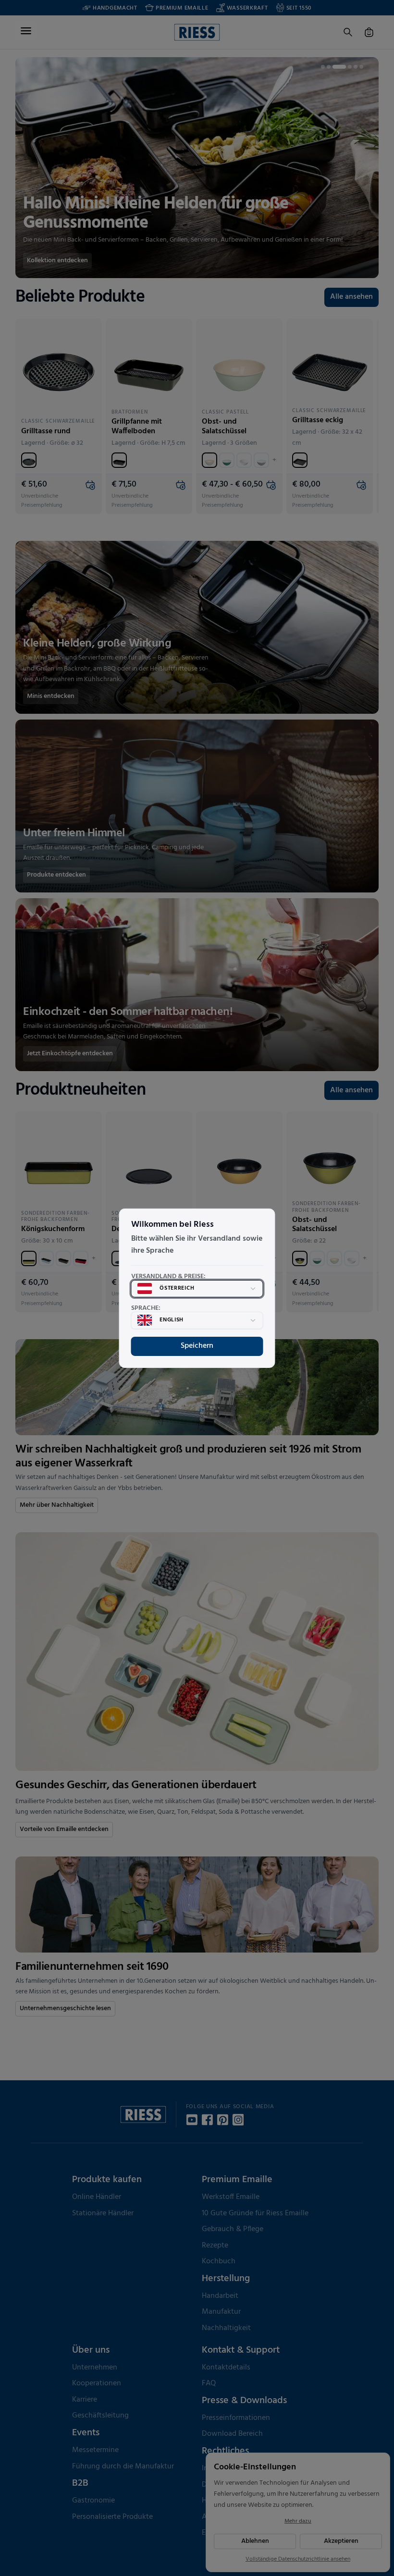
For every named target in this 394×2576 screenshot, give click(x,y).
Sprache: (146, 1308)
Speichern (197, 1346)
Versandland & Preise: (168, 1277)
